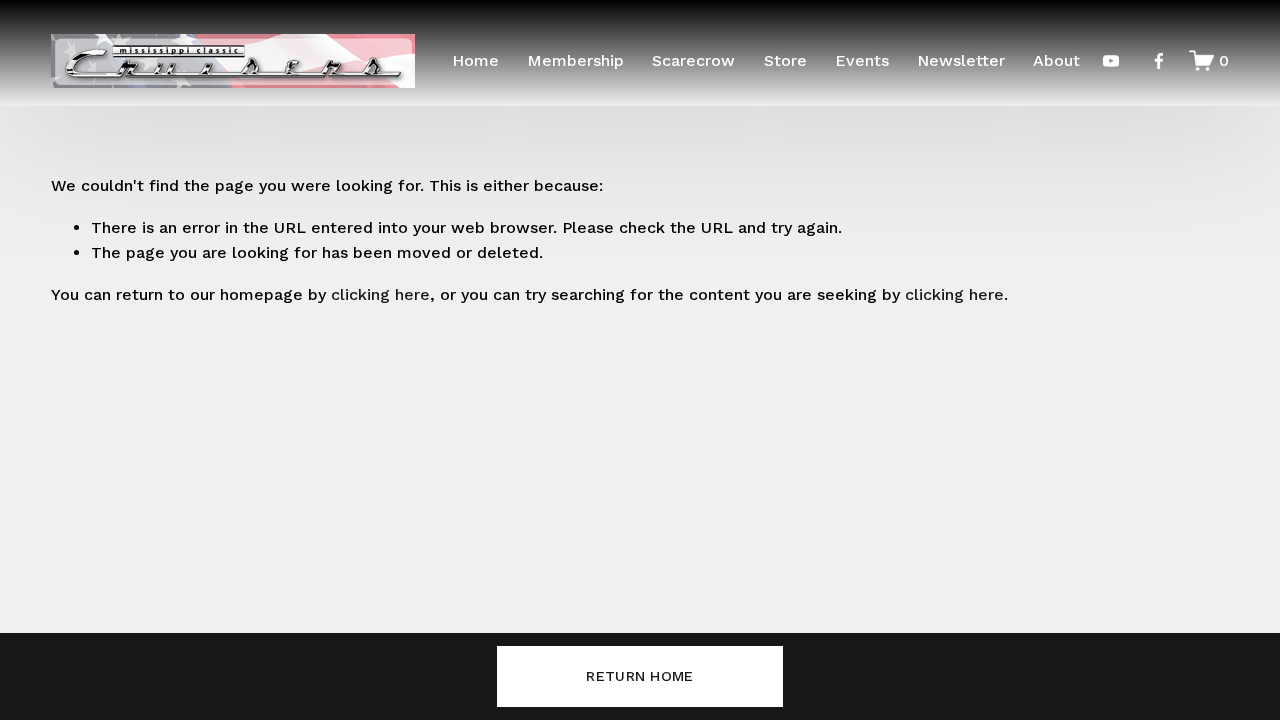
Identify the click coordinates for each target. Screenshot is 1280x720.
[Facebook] (1159, 61)
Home (475, 60)
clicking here (380, 294)
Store (785, 60)
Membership (575, 60)
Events (862, 60)
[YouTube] (1111, 61)
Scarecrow (693, 60)
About (1056, 60)
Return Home (639, 676)
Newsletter (961, 60)
